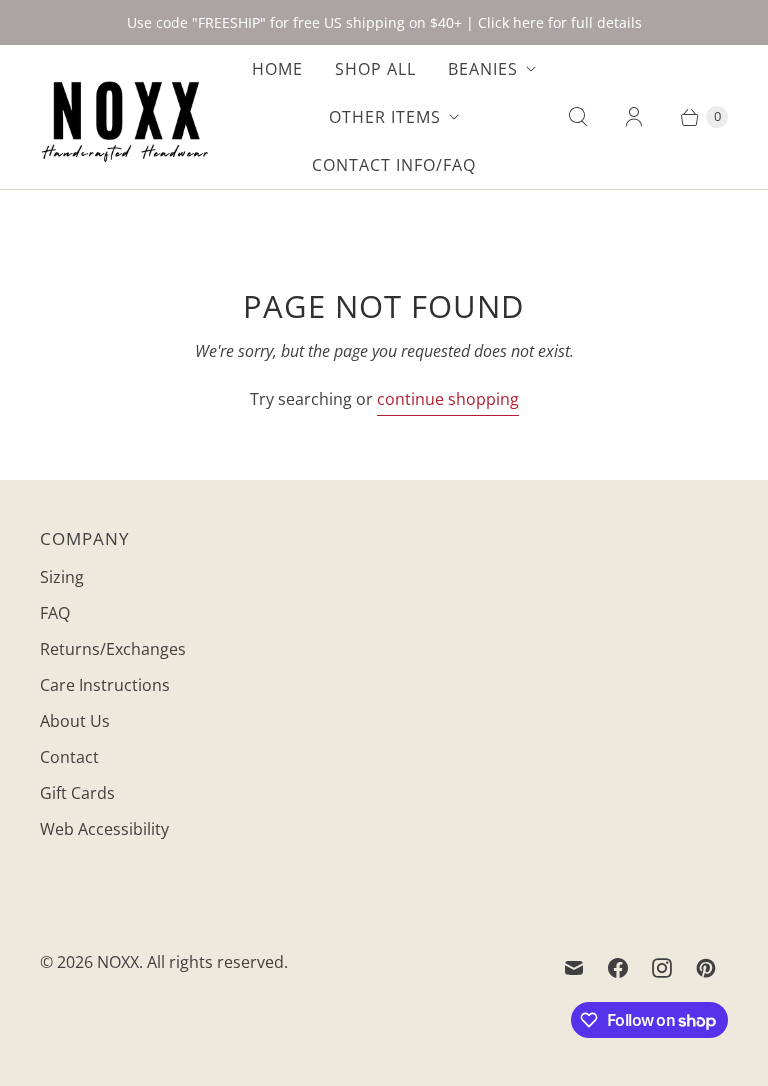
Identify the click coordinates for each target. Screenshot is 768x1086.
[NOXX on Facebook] (618, 968)
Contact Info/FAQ (394, 165)
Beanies (483, 69)
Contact (69, 757)
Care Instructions (105, 685)
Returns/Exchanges (113, 649)
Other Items (385, 117)
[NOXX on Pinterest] (706, 968)
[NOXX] (125, 117)
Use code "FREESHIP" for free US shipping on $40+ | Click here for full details (384, 22)
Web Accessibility (104, 829)
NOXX (118, 962)
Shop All (375, 69)
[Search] (578, 117)
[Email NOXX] (574, 968)
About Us (75, 721)
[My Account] (634, 117)
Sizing (62, 577)
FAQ (55, 613)
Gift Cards (77, 793)
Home (277, 69)
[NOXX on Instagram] (662, 968)
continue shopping (448, 399)
